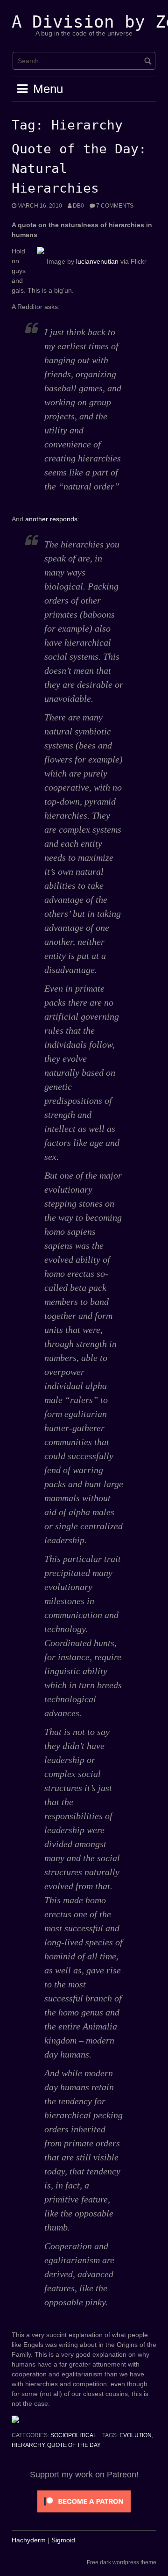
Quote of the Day (74, 2445)
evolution (136, 2435)
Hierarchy (28, 2445)
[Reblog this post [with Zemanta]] (62, 2420)
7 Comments (115, 206)
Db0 (78, 206)
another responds (51, 519)
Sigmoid (63, 2540)
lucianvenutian (97, 261)
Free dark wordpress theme (122, 2562)
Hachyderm (29, 2540)
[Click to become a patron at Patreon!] (84, 2501)
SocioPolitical (73, 2435)
